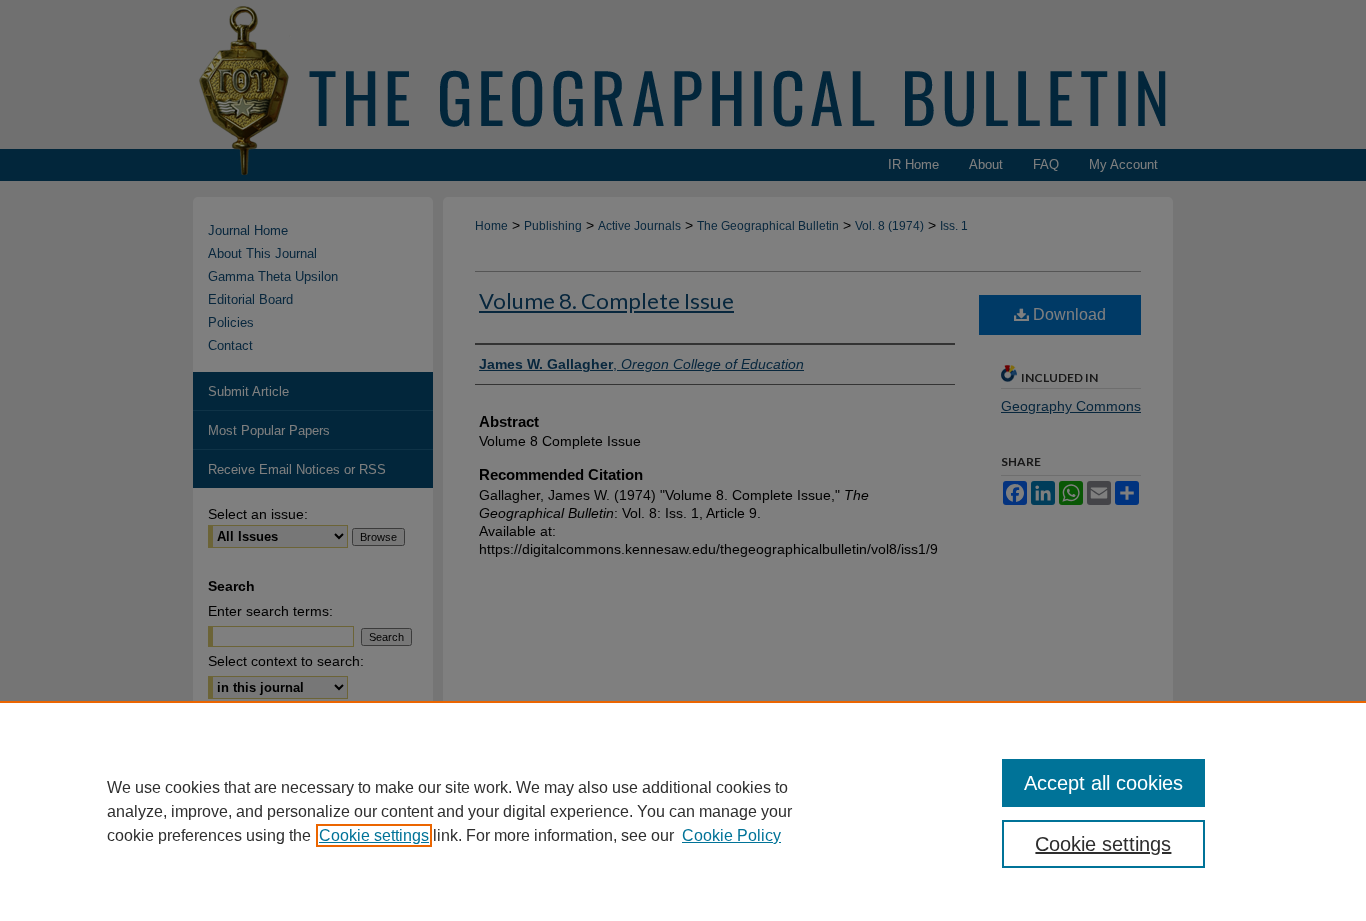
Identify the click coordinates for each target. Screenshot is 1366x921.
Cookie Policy (731, 835)
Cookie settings (374, 835)
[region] (683, 811)
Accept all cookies (1103, 783)
